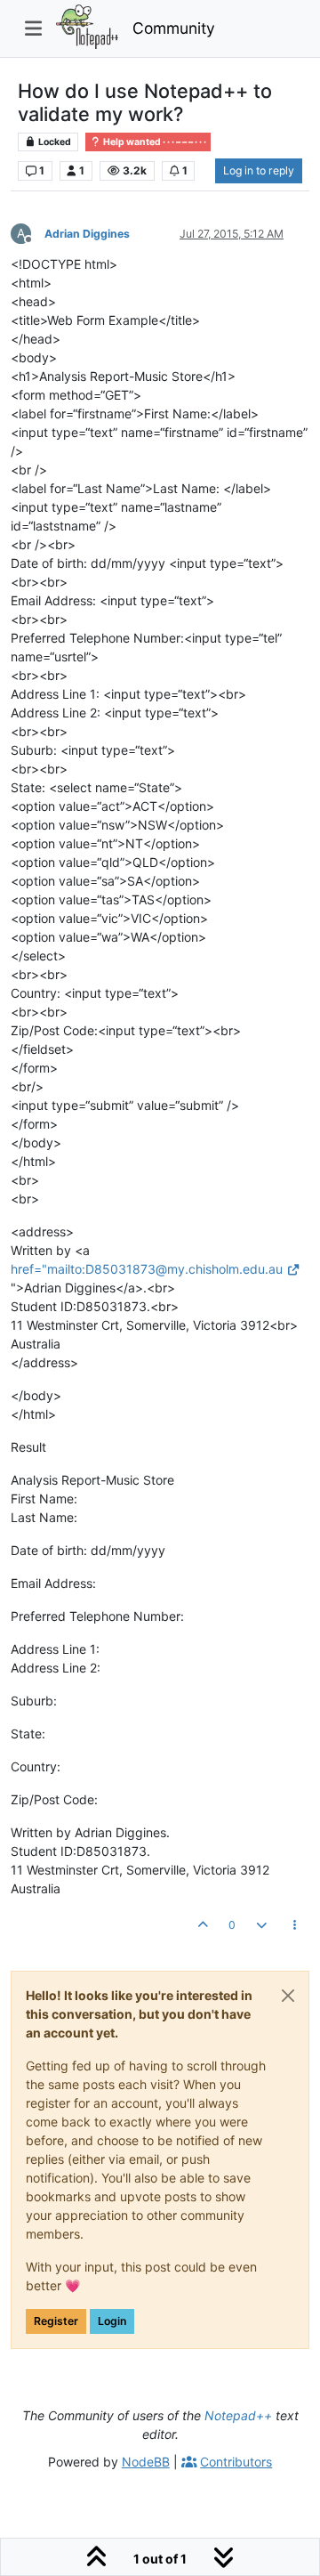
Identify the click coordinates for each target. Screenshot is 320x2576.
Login (112, 2321)
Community (174, 28)
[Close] (288, 1996)
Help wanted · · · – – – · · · (154, 142)
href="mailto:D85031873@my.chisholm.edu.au (147, 1269)
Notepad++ (238, 2415)
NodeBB (146, 2462)
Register (56, 2321)
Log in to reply (259, 170)
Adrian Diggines (87, 234)
